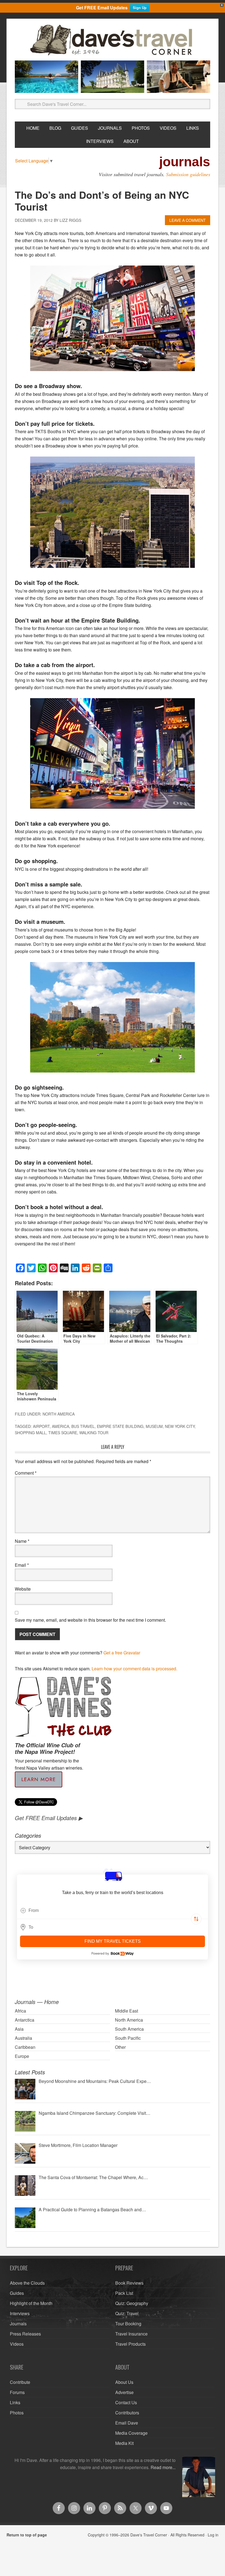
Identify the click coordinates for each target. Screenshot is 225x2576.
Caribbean (25, 2047)
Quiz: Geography (132, 2303)
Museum (154, 1426)
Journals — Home (37, 2002)
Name (22, 1541)
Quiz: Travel (127, 2313)
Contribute (20, 2382)
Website (23, 1589)
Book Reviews (129, 2283)
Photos (17, 2413)
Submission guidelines (188, 174)
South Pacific (128, 2038)
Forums (17, 2392)
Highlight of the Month (31, 2303)
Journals (18, 2324)
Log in (213, 2535)
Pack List (124, 2293)
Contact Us (126, 2402)
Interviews (20, 2313)
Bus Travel (83, 1426)
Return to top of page (27, 2535)
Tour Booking (128, 2324)
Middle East (126, 2011)
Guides (17, 2293)
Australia (23, 2038)
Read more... (163, 2467)
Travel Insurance (131, 2334)
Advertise (124, 2392)
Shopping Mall (30, 1433)
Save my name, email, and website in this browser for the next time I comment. (90, 1620)
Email (22, 1565)
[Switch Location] (196, 1919)
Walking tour (94, 1433)
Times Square (63, 1433)
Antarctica (25, 2020)
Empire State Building (120, 1426)
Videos (17, 2344)
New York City (180, 1426)
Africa (20, 2011)
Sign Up (140, 8)
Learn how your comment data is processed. (134, 1669)
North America (59, 1414)
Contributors (127, 2413)
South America (129, 2029)
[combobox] (113, 1911)
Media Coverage (131, 2433)
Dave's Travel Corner (113, 40)
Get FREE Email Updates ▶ (49, 1818)
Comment (26, 1473)
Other (120, 2047)
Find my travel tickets (113, 1941)
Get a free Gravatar (122, 1653)
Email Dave (127, 2423)
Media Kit (124, 2443)
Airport (41, 1426)
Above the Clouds (27, 2283)
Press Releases (25, 2334)
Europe (22, 2056)
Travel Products (130, 2344)
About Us (124, 2382)
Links (15, 2402)
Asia (19, 2029)
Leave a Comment (188, 220)
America (61, 1426)
